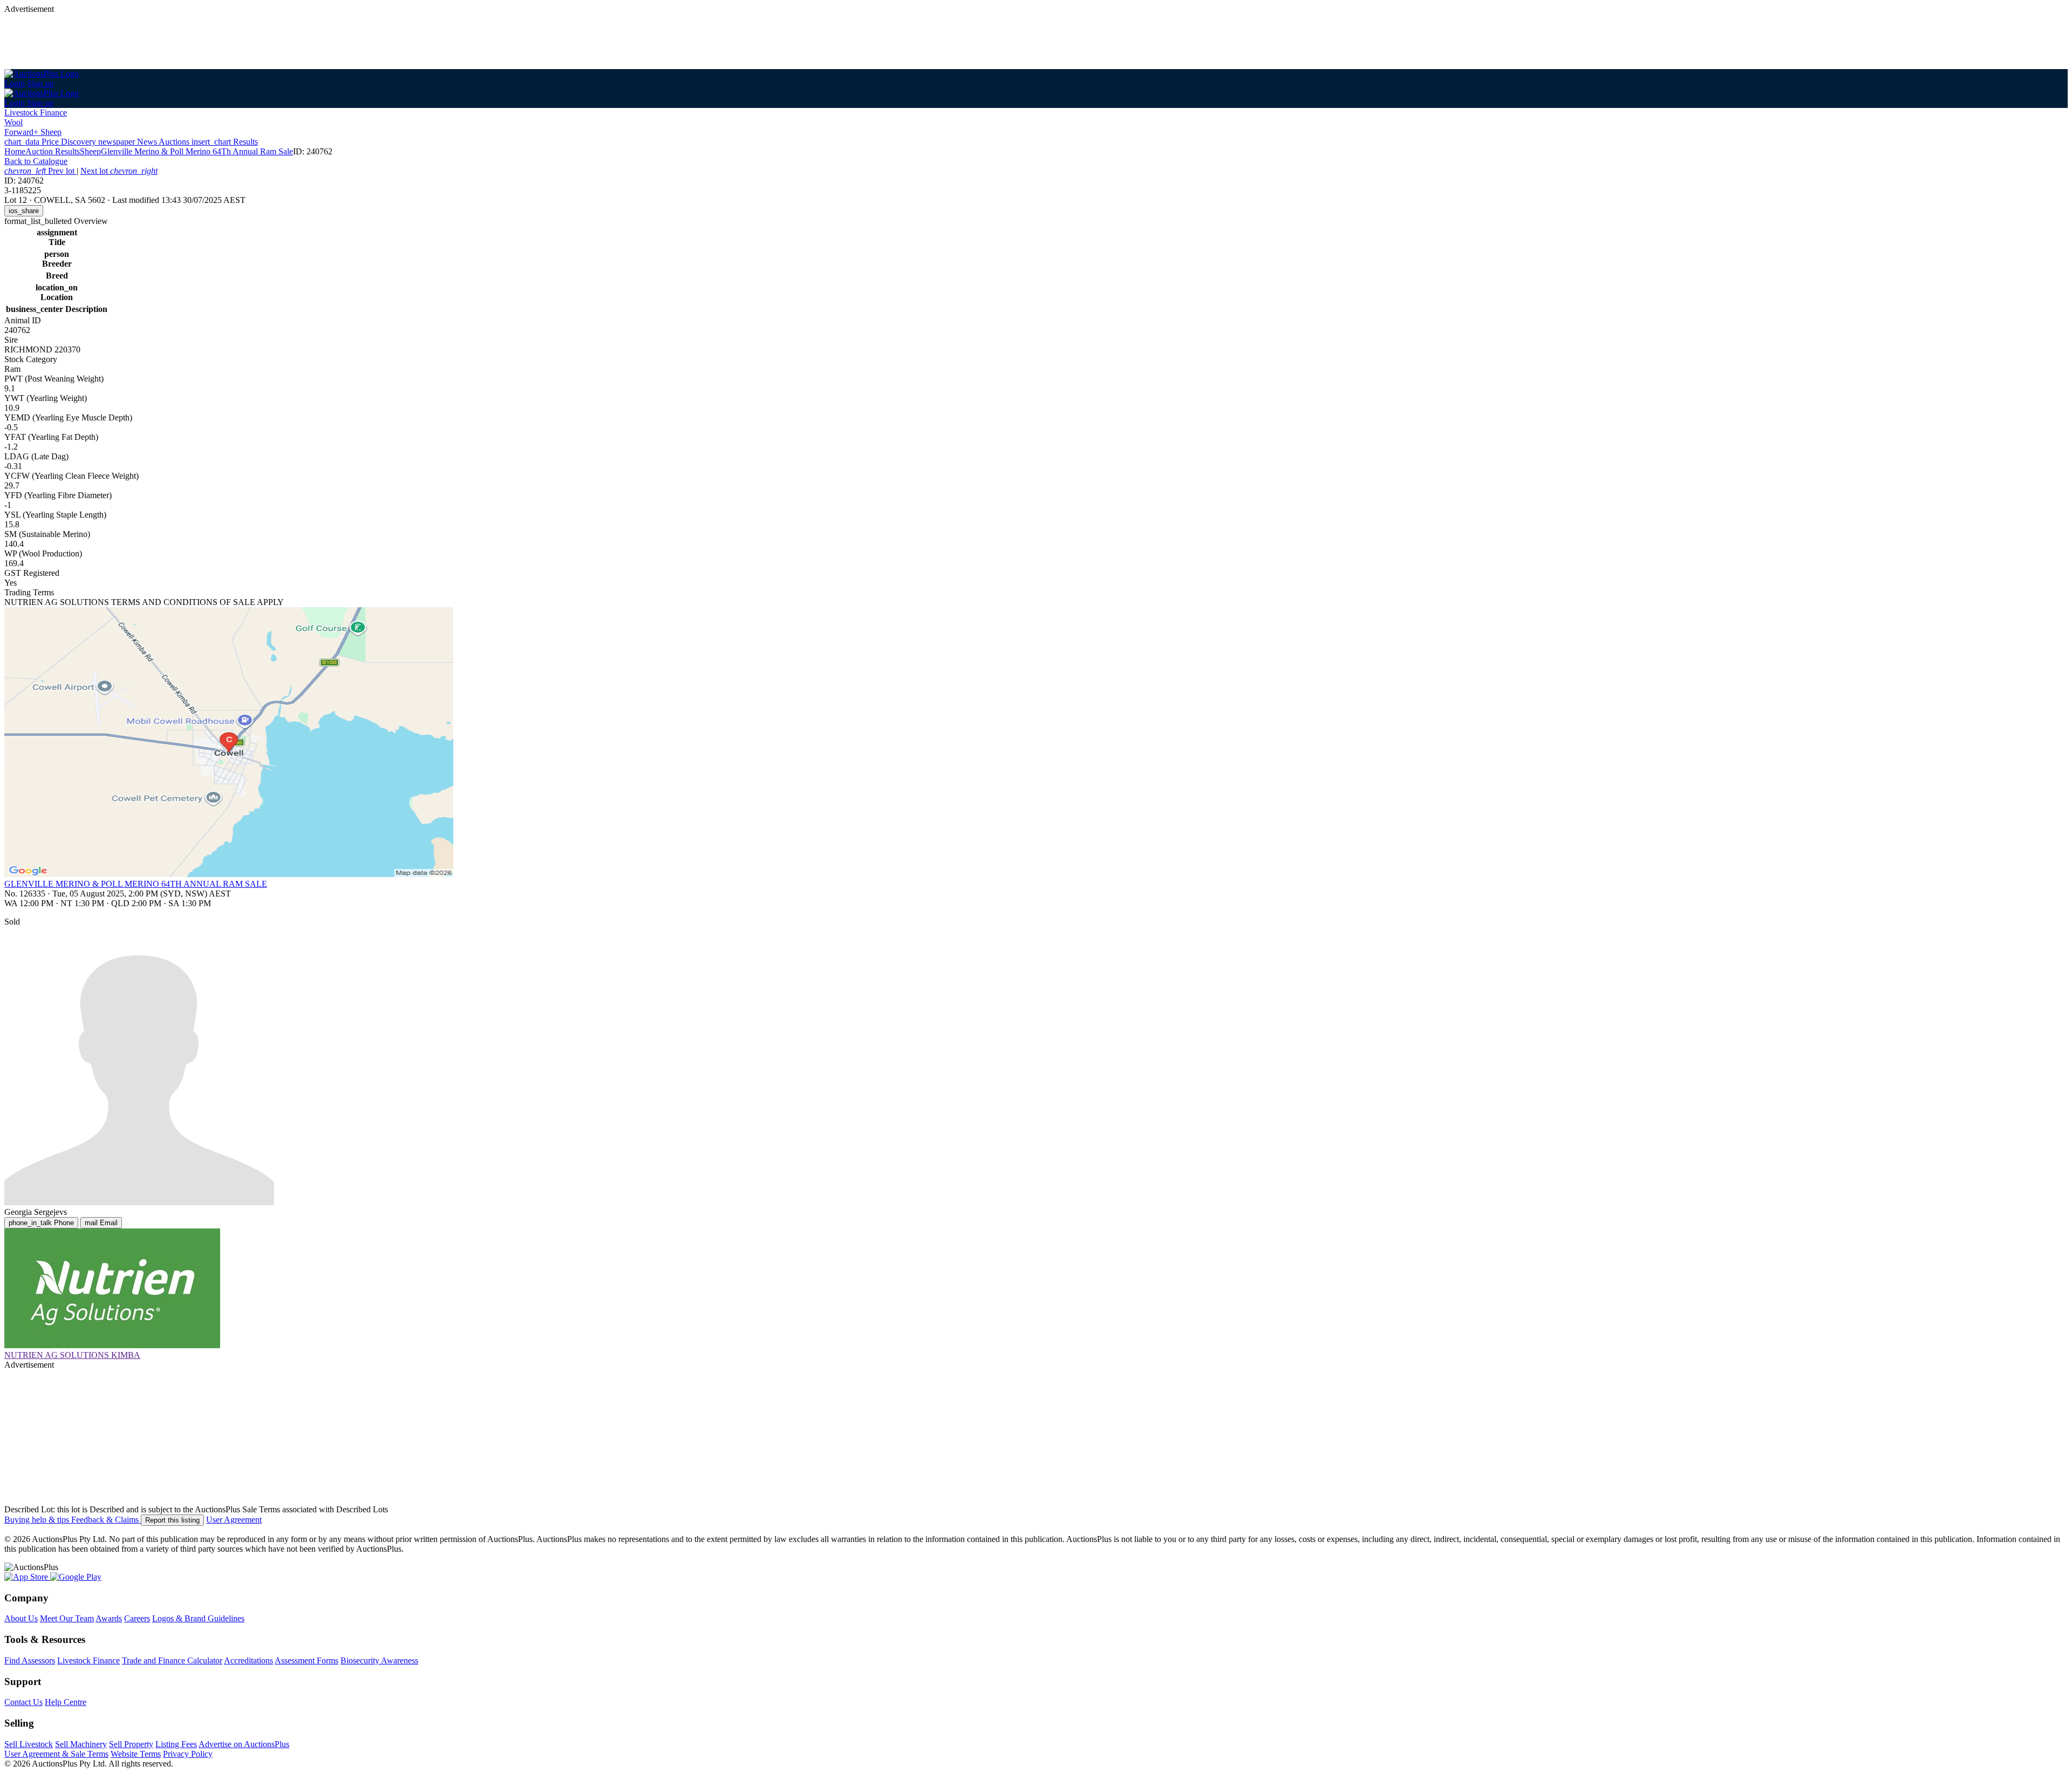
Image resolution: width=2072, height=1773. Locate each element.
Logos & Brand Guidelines (198, 1618)
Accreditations (248, 1660)
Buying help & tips (38, 1520)
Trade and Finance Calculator (172, 1660)
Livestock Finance (36, 113)
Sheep (90, 151)
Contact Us (23, 1702)
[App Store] (27, 1577)
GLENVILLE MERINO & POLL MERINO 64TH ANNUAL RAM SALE (136, 884)
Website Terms (136, 1754)
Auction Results (53, 151)
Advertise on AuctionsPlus (244, 1744)
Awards (109, 1618)
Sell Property (131, 1744)
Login (15, 83)
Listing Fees (176, 1744)
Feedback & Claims (106, 1520)
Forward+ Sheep (33, 132)
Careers (137, 1618)
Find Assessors (30, 1660)
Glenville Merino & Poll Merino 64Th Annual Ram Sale (197, 151)
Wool (13, 122)
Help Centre (66, 1702)
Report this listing (172, 1520)
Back (36, 161)
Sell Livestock (29, 1744)
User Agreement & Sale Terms (56, 1754)
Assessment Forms (306, 1660)
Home (15, 151)
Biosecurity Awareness (379, 1660)
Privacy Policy (188, 1754)
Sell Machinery (81, 1744)
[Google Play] (76, 1577)
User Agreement (234, 1520)
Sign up (40, 83)
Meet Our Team (67, 1618)
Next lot (119, 171)
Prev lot (40, 171)
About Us (21, 1618)
